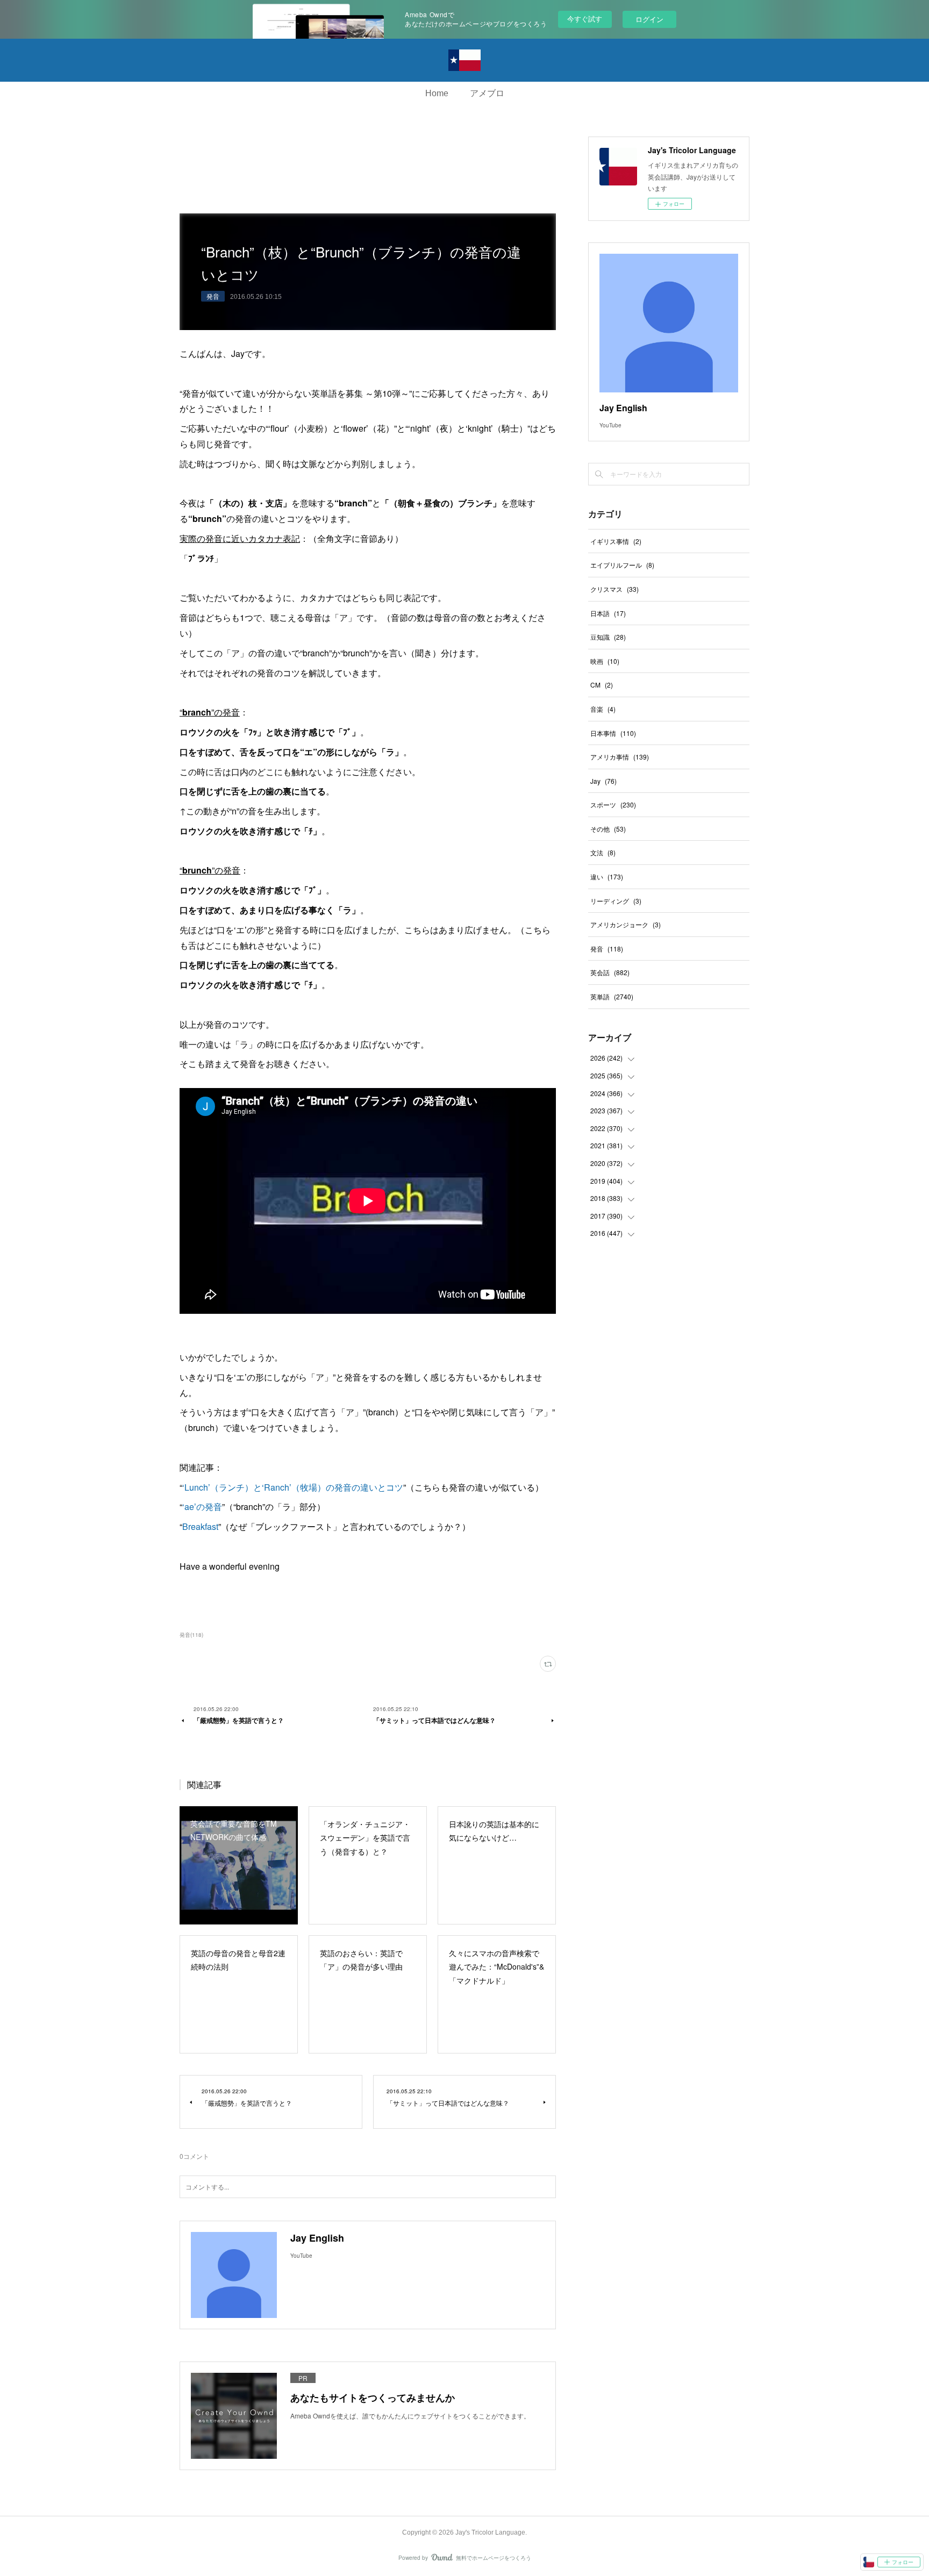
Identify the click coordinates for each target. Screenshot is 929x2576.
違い (607, 876)
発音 (213, 296)
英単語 (612, 996)
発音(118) (191, 1635)
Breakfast (200, 1526)
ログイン (649, 19)
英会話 (610, 972)
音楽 (603, 709)
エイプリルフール (622, 565)
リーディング (616, 901)
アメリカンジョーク (626, 924)
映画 (605, 661)
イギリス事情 (616, 541)
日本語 (608, 613)
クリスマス (614, 589)
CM (602, 685)
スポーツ (613, 804)
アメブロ (487, 93)
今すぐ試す (585, 19)
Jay (603, 781)
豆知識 (608, 637)
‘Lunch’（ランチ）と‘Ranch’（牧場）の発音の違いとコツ (293, 1487)
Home (437, 93)
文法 (603, 852)
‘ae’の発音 (202, 1507)
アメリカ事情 (620, 757)
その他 (608, 829)
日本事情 (613, 733)
